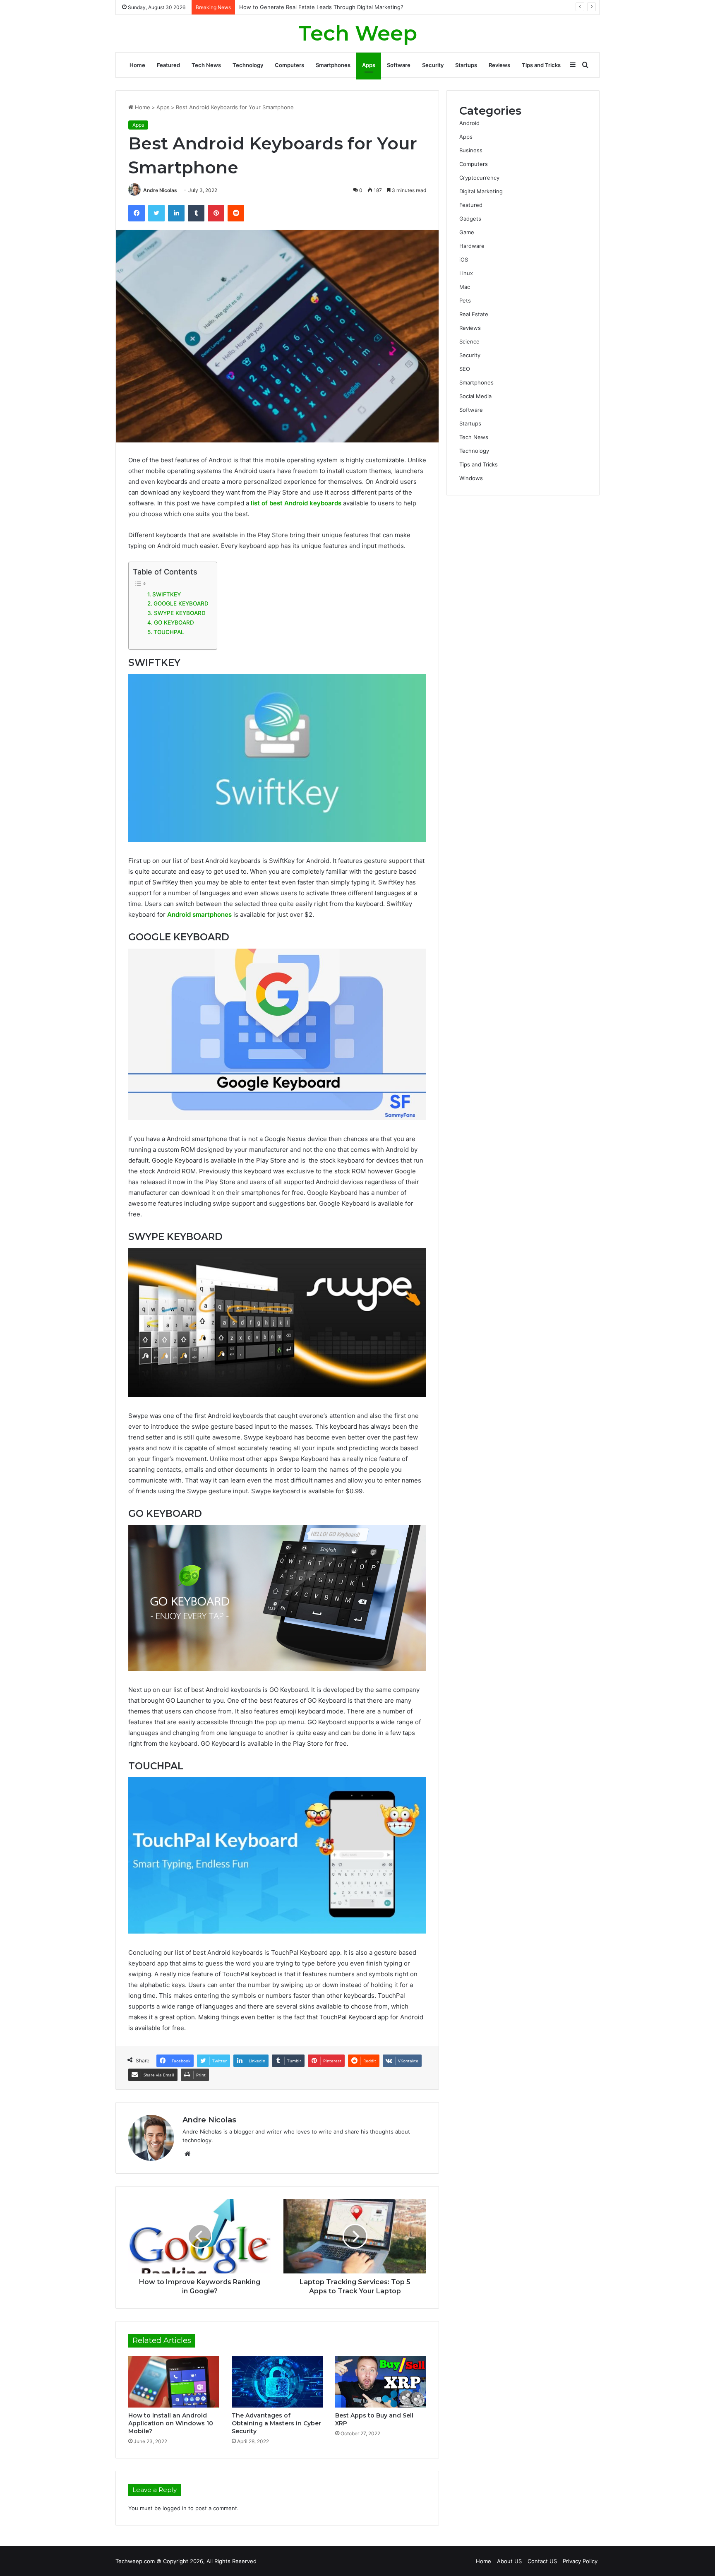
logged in (175, 2508)
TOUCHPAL (169, 632)
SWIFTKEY (167, 594)
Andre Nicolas (160, 190)
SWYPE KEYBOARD (180, 613)
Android (469, 123)
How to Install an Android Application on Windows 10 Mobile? (171, 2423)
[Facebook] (137, 213)
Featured (168, 65)
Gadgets (470, 219)
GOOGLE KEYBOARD (181, 603)
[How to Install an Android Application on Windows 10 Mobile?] (174, 2381)
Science (469, 341)
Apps (369, 65)
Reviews (499, 65)
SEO (465, 369)
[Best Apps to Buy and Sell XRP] (381, 2381)
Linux (466, 273)
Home (137, 65)
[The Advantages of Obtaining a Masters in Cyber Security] (277, 2381)
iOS (464, 260)
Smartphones (333, 65)
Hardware (472, 246)
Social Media (475, 396)
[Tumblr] (196, 213)
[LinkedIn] (176, 213)
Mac (465, 287)
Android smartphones (199, 914)
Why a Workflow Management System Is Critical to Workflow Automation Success (344, 7)
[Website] (187, 2154)
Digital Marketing (481, 191)
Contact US (542, 2561)
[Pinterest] (216, 213)
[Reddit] (236, 213)
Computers (289, 65)
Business (471, 150)
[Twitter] (156, 213)
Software (399, 65)
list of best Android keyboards (296, 503)
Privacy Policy (580, 2561)
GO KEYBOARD (174, 622)
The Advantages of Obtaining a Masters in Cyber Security (276, 2423)
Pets (465, 300)
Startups (466, 65)
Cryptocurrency (479, 178)
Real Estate (474, 314)
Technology (248, 65)
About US (509, 2561)
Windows (471, 478)
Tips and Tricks (541, 65)
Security (433, 65)
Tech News (206, 65)
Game (467, 232)
